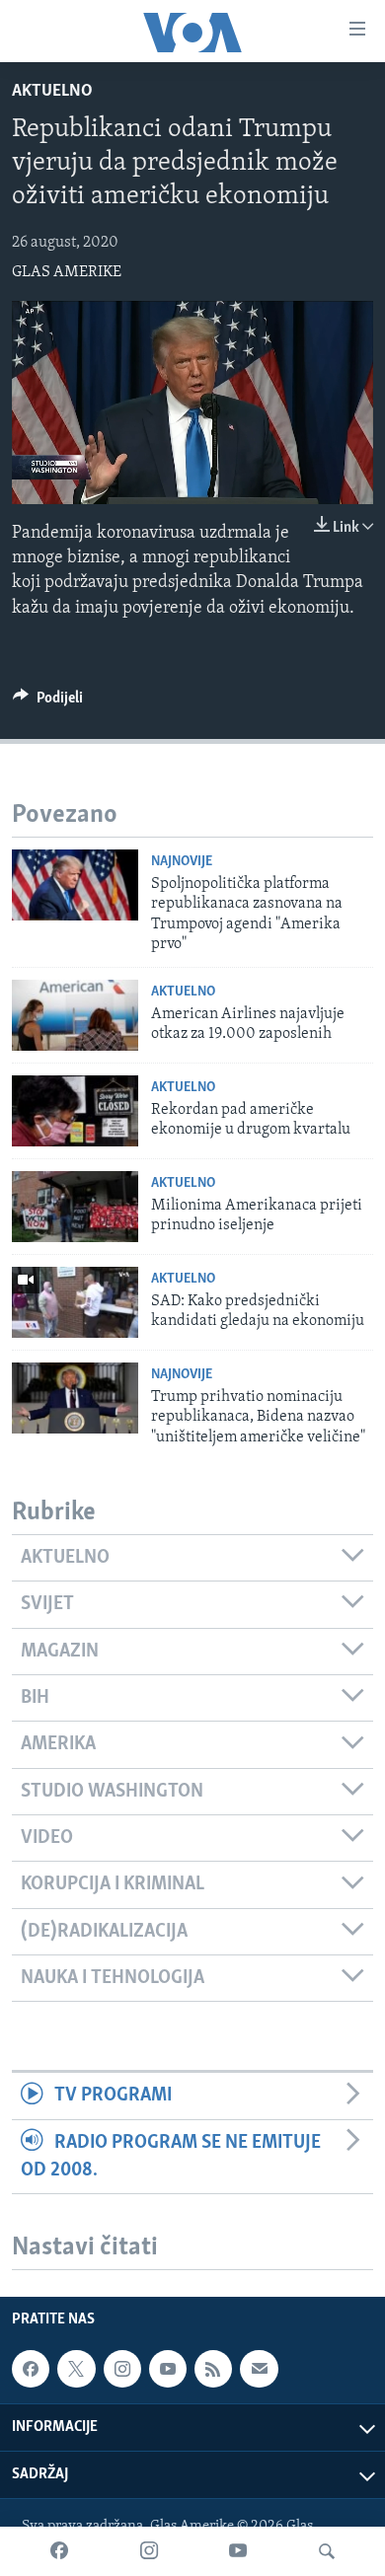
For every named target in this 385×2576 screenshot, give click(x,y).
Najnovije (182, 862)
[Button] (48, 702)
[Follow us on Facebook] (31, 2369)
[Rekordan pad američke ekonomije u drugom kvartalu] (75, 1111)
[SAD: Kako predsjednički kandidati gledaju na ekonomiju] (75, 1302)
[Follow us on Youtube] (168, 2369)
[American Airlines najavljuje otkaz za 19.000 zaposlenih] (75, 1015)
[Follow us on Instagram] (122, 2369)
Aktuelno (52, 92)
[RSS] (213, 2369)
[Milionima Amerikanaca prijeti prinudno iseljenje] (75, 1207)
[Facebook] (59, 2551)
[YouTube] (238, 2551)
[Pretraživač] (327, 2551)
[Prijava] (259, 2369)
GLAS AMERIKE (67, 272)
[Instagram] (149, 2551)
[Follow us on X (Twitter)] (76, 2369)
